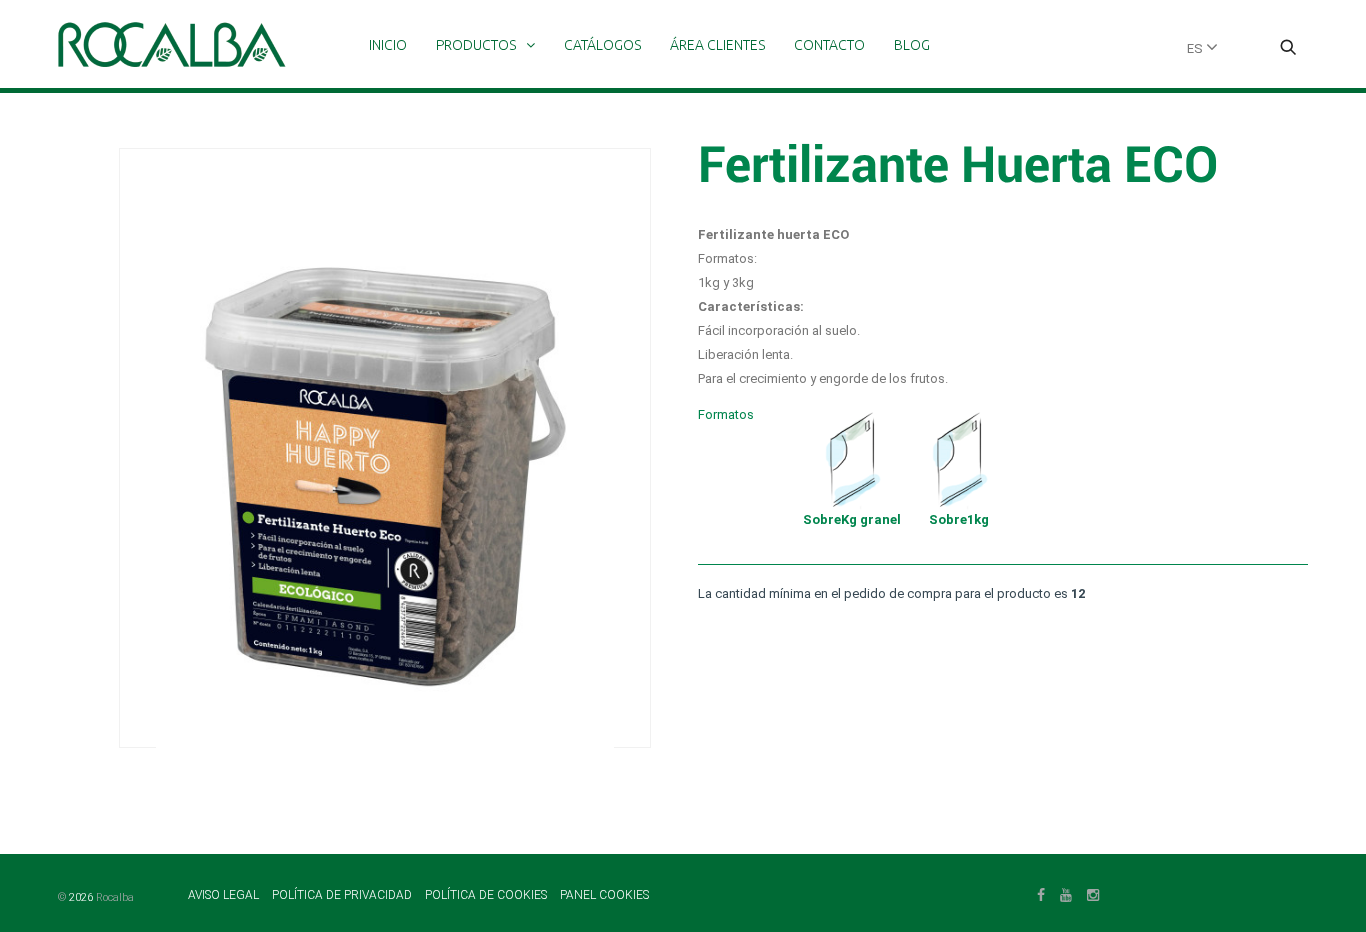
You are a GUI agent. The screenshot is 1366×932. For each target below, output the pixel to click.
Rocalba (115, 897)
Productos (476, 45)
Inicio (388, 45)
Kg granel (852, 519)
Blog (912, 45)
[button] (1288, 49)
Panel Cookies (604, 895)
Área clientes (717, 45)
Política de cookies (487, 895)
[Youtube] (1066, 893)
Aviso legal (225, 895)
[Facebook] (1041, 893)
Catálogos (602, 45)
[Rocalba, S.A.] (172, 44)
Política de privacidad (343, 895)
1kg (959, 519)
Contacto (829, 45)
